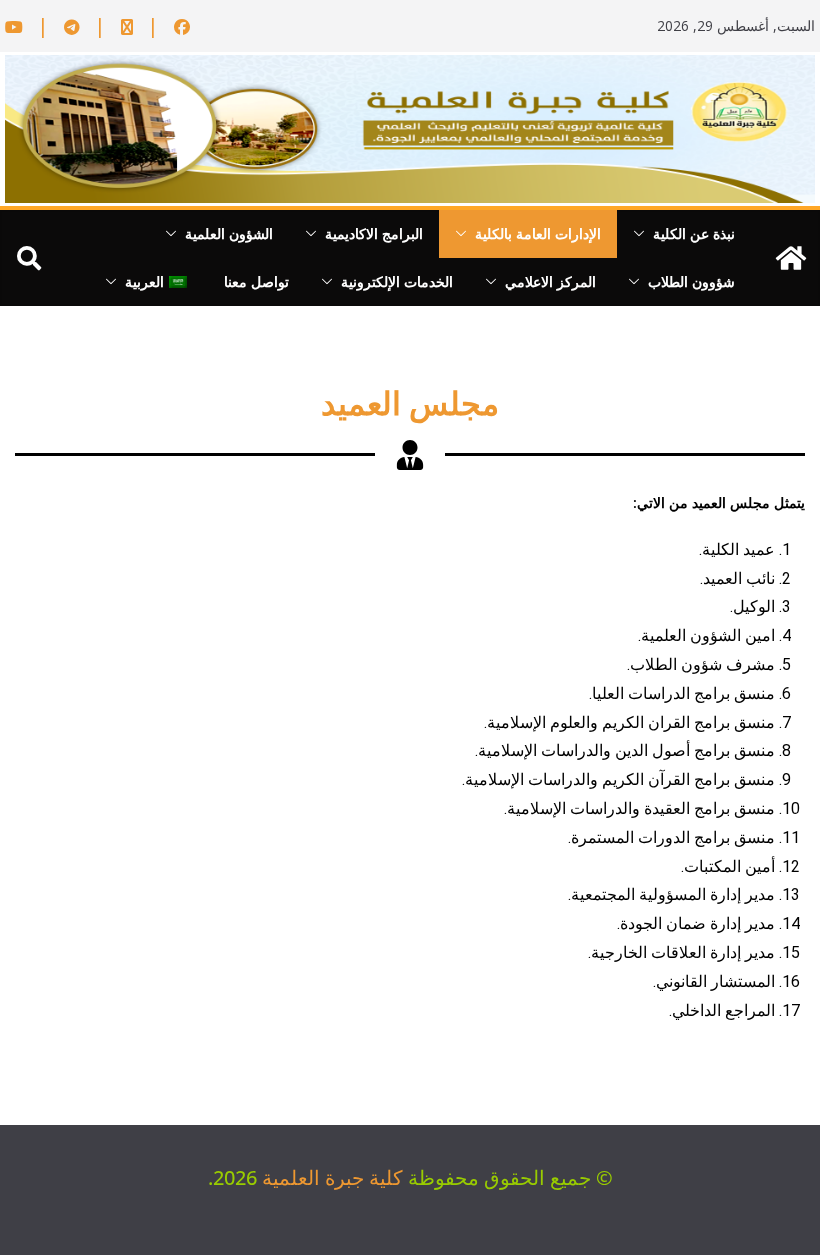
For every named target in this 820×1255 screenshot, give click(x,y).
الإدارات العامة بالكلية (538, 233)
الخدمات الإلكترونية (397, 281)
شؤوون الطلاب (691, 281)
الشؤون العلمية (229, 233)
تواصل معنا (256, 281)
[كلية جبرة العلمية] (791, 258)
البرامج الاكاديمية (374, 233)
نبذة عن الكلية (694, 233)
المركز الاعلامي (550, 281)
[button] (643, 234)
